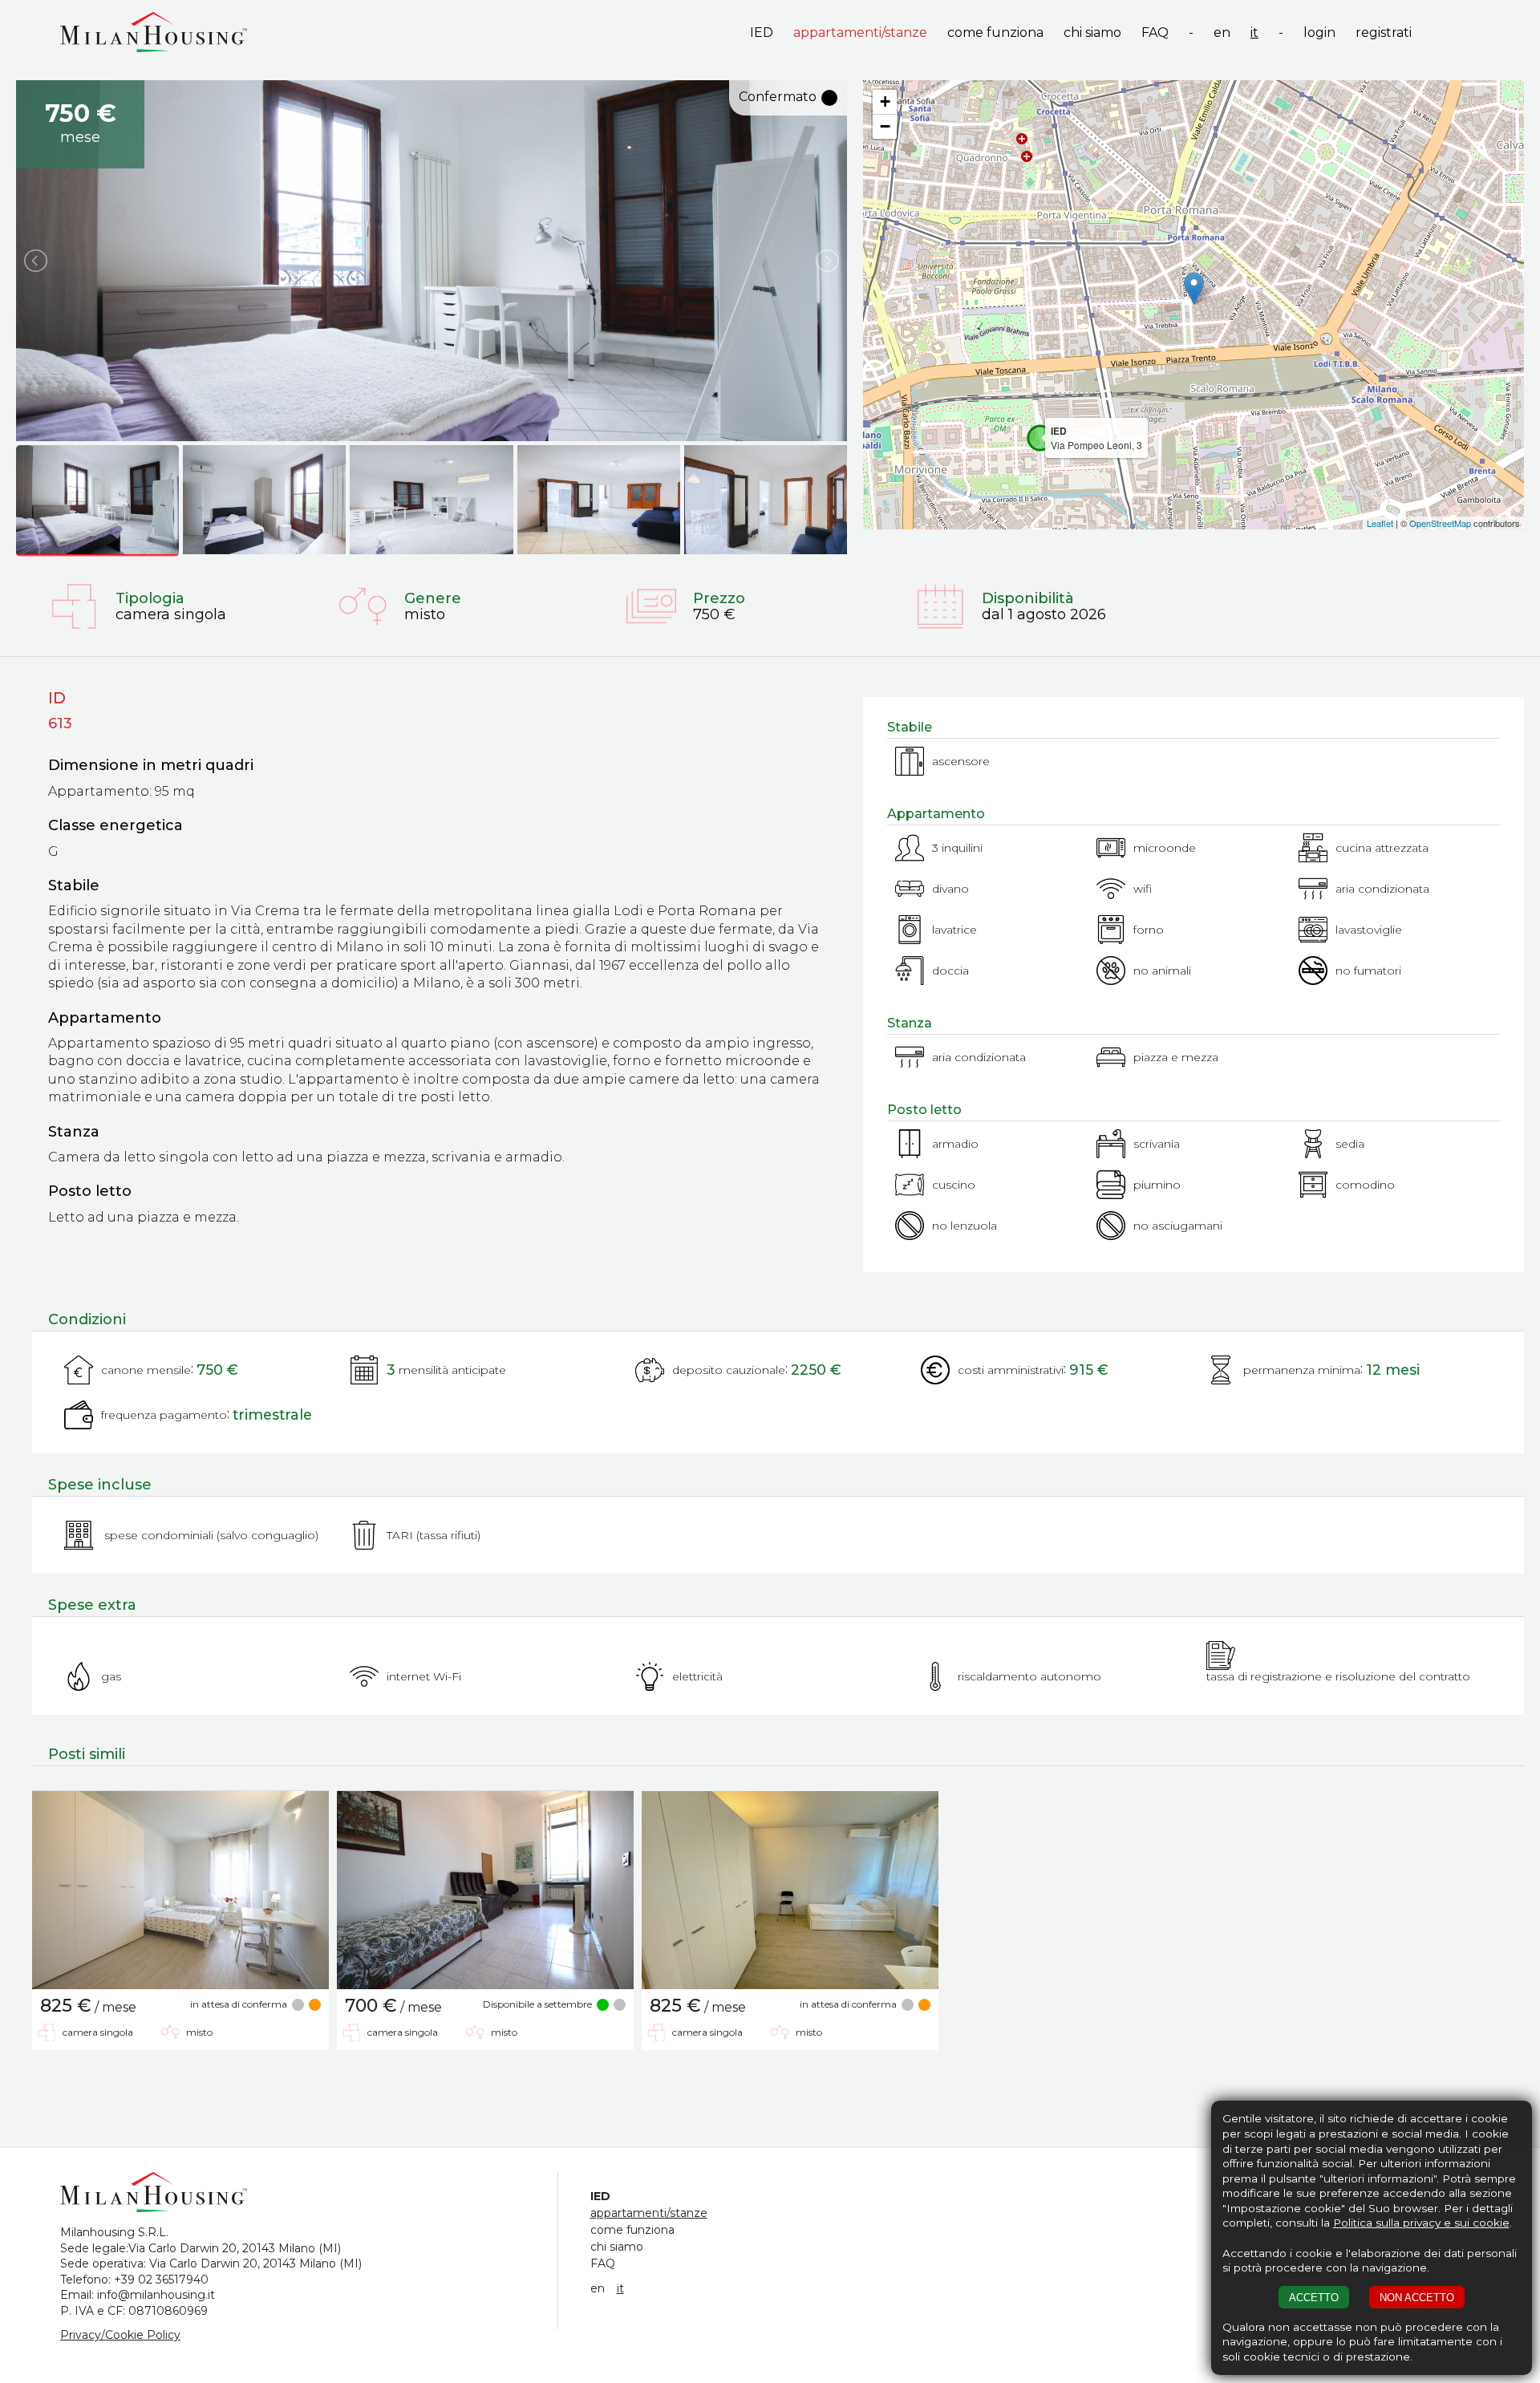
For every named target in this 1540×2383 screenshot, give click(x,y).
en (1222, 32)
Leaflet (1380, 523)
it (1254, 32)
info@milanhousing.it (156, 2295)
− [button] (885, 126)
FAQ (1155, 32)
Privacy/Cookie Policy (120, 2335)
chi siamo (1092, 32)
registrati (1384, 32)
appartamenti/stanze (860, 32)
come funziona (995, 32)
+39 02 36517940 (161, 2280)
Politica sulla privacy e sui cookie (1421, 2223)
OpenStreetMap (1440, 523)
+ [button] (885, 101)
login (1319, 32)
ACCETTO (1314, 2298)
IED (762, 32)
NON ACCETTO (1417, 2298)
